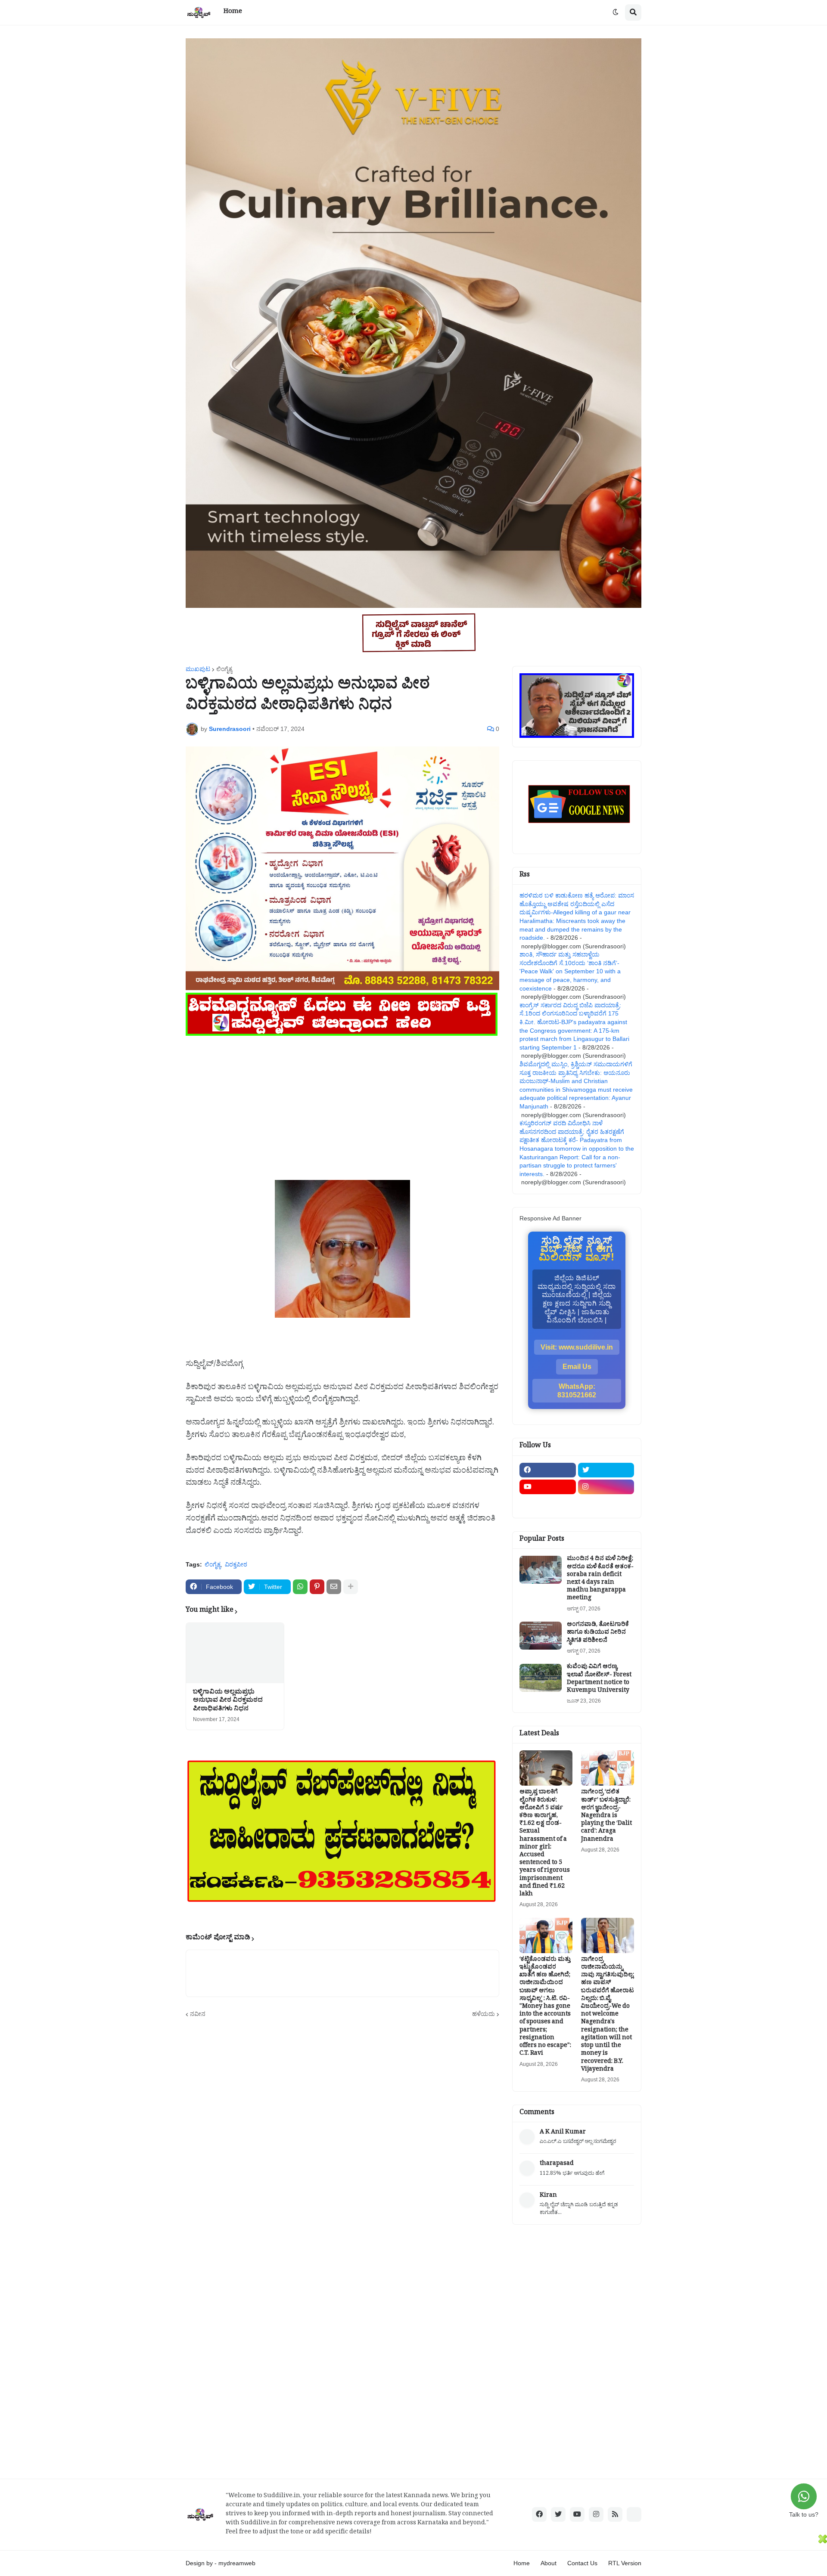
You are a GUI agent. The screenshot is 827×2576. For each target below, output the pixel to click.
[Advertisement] (342, 1098)
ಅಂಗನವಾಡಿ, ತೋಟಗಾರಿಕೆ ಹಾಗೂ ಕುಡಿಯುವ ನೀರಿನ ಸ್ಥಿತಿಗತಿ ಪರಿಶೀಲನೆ (598, 1633)
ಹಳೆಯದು (483, 2014)
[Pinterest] (317, 1587)
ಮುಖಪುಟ (198, 669)
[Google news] (606, 1504)
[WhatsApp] (300, 1587)
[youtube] (548, 1487)
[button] (616, 12)
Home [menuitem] (233, 12)
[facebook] (548, 1470)
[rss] (615, 2514)
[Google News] (634, 2514)
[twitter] (606, 1470)
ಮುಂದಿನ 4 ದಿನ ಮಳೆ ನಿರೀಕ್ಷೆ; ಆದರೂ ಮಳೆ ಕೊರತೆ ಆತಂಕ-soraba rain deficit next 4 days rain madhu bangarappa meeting (600, 1579)
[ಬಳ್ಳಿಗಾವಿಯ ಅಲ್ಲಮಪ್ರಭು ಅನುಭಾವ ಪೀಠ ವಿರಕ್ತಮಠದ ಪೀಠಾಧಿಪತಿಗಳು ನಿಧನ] (235, 1653)
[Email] (334, 1587)
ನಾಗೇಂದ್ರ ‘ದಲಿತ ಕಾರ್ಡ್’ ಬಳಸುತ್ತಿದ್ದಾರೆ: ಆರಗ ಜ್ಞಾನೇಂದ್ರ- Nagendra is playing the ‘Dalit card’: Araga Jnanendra (606, 1816)
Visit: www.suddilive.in (577, 1347)
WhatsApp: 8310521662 (577, 1391)
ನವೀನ (198, 2014)
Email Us (577, 1367)
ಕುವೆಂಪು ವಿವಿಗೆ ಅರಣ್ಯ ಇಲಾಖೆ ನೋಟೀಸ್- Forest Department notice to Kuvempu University (599, 1680)
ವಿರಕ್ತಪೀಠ (236, 1564)
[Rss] (548, 1504)
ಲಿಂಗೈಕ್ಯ (224, 669)
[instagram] (606, 1487)
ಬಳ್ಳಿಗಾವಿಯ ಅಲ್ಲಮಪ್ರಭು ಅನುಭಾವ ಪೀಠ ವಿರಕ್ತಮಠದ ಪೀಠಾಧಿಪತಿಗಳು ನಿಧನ (228, 1701)
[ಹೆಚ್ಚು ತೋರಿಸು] (351, 1587)
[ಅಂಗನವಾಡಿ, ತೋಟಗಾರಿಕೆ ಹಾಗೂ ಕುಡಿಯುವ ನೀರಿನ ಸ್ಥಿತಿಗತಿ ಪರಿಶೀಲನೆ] (541, 1636)
